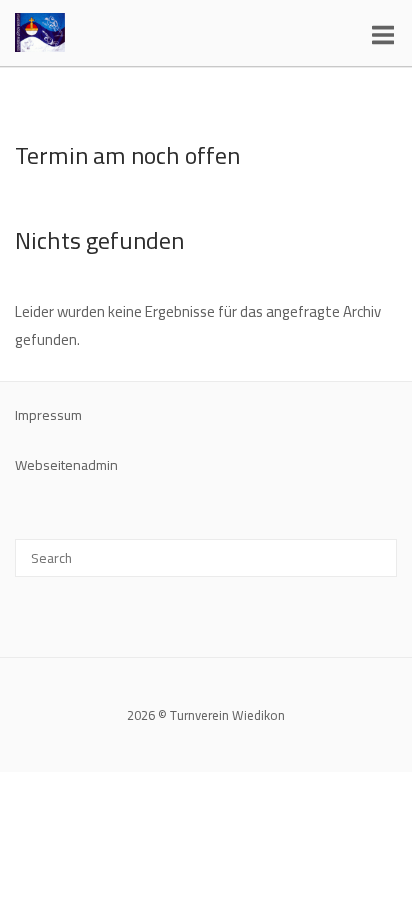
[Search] (374, 549)
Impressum (48, 415)
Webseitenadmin (66, 465)
